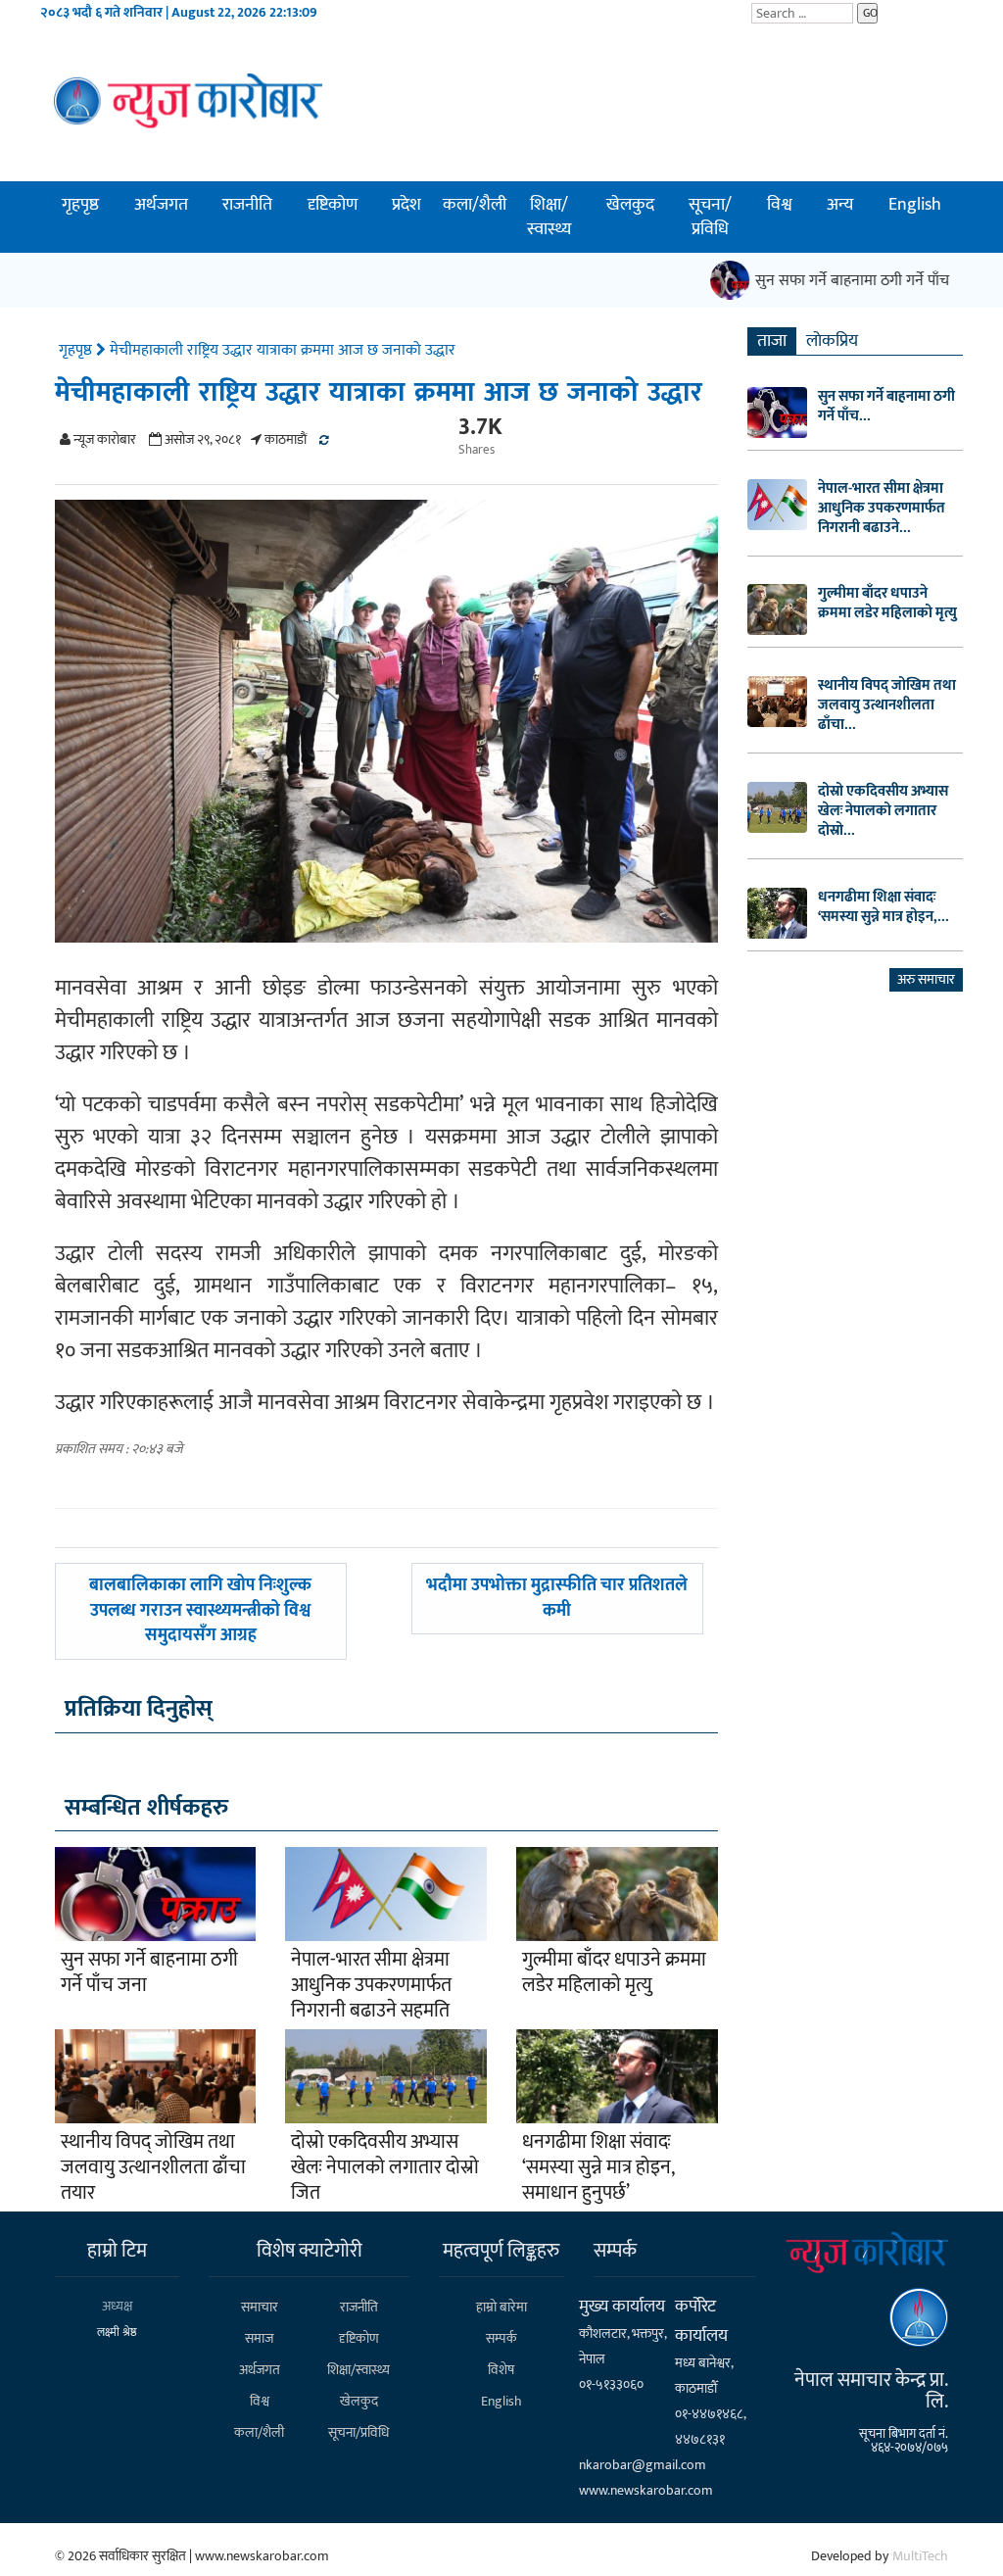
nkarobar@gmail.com (643, 2465)
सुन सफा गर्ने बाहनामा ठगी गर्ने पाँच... (886, 407)
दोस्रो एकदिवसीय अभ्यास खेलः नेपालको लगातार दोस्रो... (883, 811)
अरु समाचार (926, 979)
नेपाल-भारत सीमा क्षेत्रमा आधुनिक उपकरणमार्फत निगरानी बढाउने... (882, 509)
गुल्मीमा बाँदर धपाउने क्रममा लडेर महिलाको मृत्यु (614, 1972)
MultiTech (920, 2556)
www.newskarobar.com (646, 2490)
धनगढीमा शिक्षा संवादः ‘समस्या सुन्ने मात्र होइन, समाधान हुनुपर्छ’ (598, 2167)
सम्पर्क (501, 2338)
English (915, 205)
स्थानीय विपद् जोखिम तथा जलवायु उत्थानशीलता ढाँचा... (887, 705)
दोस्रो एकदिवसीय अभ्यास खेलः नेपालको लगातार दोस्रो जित (385, 2167)
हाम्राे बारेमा (501, 2307)
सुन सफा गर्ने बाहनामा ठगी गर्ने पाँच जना (850, 281)
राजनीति (247, 205)
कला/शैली (475, 205)
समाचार (260, 2307)
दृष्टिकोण (333, 205)
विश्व (780, 205)
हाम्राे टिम (117, 2251)
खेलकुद (630, 205)
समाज (259, 2338)
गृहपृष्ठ (80, 205)
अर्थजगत (161, 205)
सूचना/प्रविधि (710, 218)
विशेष (501, 2370)
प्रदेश (406, 205)
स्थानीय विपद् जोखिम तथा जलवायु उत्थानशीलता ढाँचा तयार (153, 2167)
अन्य (840, 205)
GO (870, 13)
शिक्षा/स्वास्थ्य (549, 218)
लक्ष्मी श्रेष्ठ (117, 2332)
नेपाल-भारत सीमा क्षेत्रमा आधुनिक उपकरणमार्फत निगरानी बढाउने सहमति (371, 1985)
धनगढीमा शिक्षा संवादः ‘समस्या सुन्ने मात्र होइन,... (884, 907)
